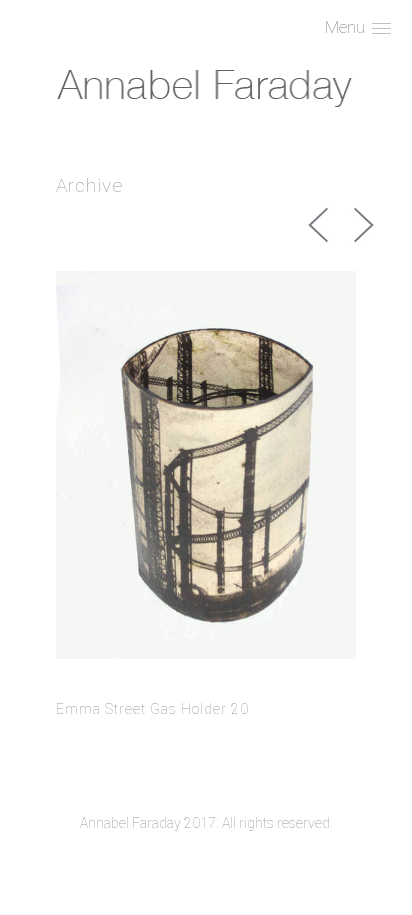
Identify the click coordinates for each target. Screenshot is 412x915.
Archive (90, 185)
